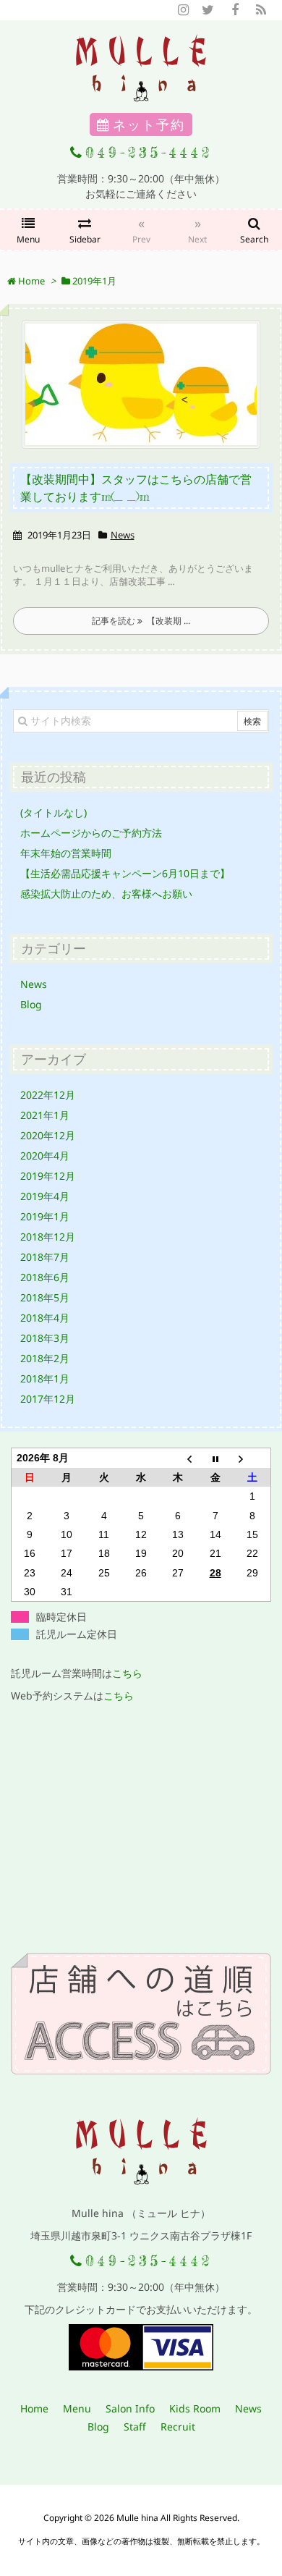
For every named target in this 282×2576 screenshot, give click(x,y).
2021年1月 (45, 1115)
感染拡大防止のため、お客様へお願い (106, 894)
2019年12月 (48, 1176)
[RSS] (261, 10)
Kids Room (195, 2408)
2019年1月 (45, 1216)
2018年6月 (45, 1277)
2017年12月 (48, 1399)
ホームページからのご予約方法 (91, 833)
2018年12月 (48, 1237)
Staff (135, 2427)
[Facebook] (235, 10)
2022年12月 (48, 1095)
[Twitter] (208, 10)
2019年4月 (45, 1196)
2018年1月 (45, 1378)
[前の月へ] (178, 1458)
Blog (31, 1004)
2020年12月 (48, 1135)
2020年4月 (45, 1156)
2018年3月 (45, 1338)
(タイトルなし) (54, 812)
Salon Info (130, 2408)
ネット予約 (149, 124)
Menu (77, 2408)
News (123, 535)
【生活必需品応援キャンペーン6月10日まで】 (125, 873)
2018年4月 (45, 1318)
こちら (127, 1673)
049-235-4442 (149, 152)
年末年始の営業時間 (66, 853)
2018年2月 (45, 1358)
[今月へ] (215, 1458)
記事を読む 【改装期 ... (141, 621)
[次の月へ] (252, 1458)
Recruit (178, 2427)
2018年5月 (45, 1297)
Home (34, 2408)
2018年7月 (45, 1257)
